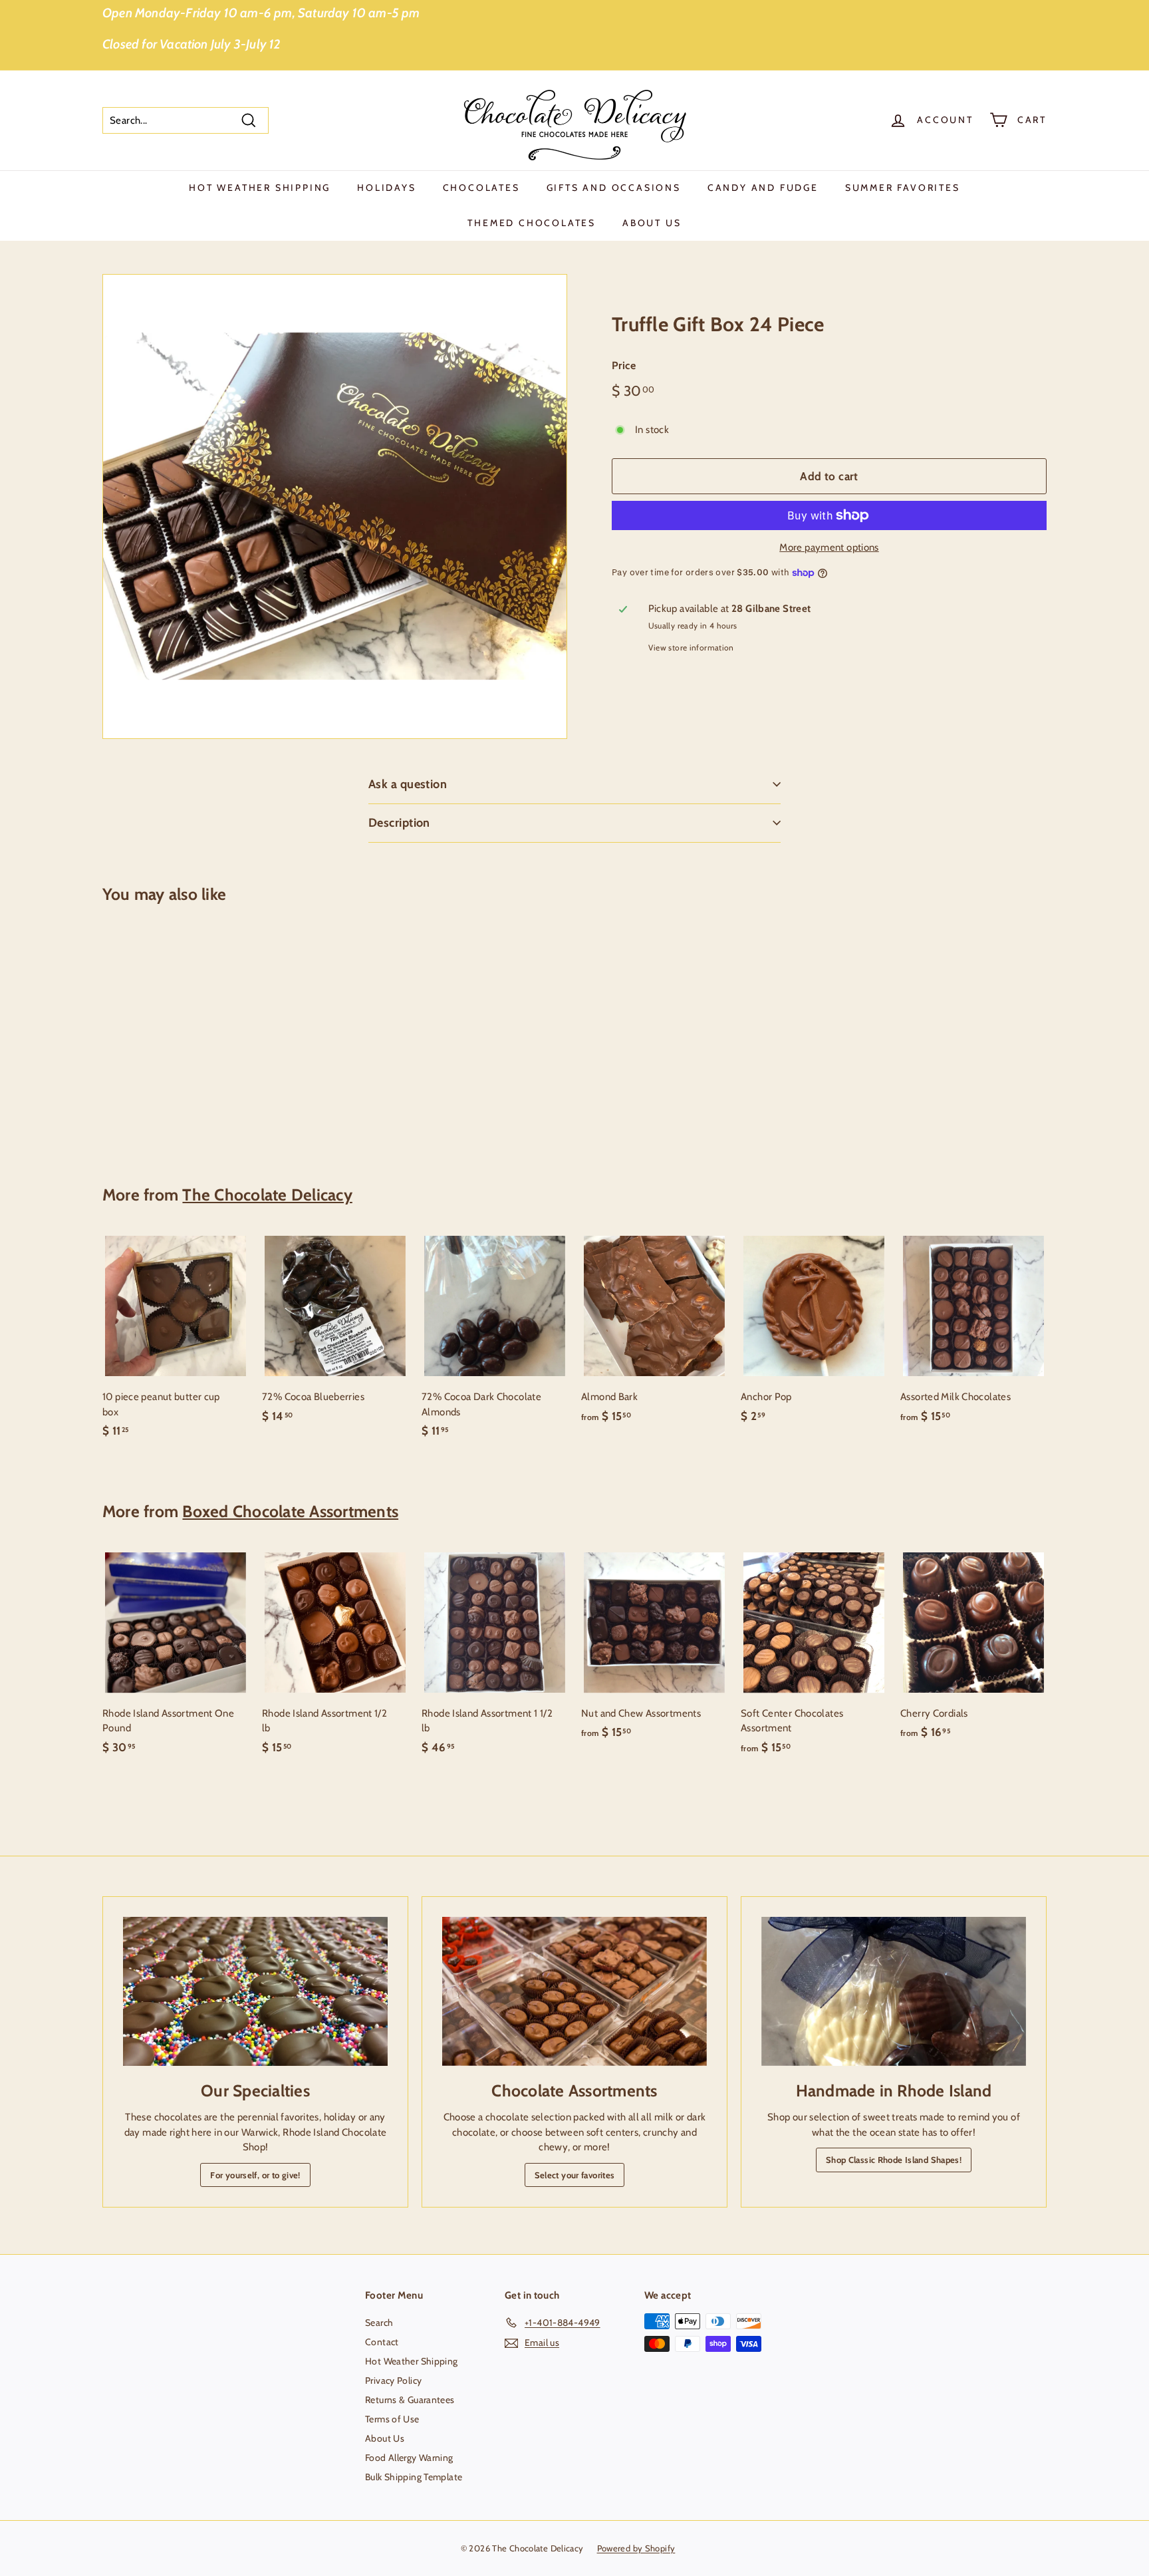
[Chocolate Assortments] (574, 1991)
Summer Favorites (903, 188)
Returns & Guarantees (410, 2400)
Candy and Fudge (763, 188)
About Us (652, 223)
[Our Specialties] (255, 1991)
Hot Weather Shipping (260, 188)
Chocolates (481, 188)
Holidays (386, 188)
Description (399, 823)
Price (624, 365)
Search (379, 2323)
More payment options (829, 547)
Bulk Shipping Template (414, 2477)
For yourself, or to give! (255, 2175)
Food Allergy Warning (409, 2458)
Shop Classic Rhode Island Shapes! (894, 2160)
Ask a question (408, 784)
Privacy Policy (393, 2380)
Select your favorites (575, 2175)
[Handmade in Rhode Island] (894, 1991)
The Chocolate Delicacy (267, 1195)
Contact (382, 2342)
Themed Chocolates (532, 223)
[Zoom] (335, 506)
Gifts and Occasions (614, 188)
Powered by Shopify (636, 2548)
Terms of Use (392, 2419)
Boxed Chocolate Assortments (290, 1511)
